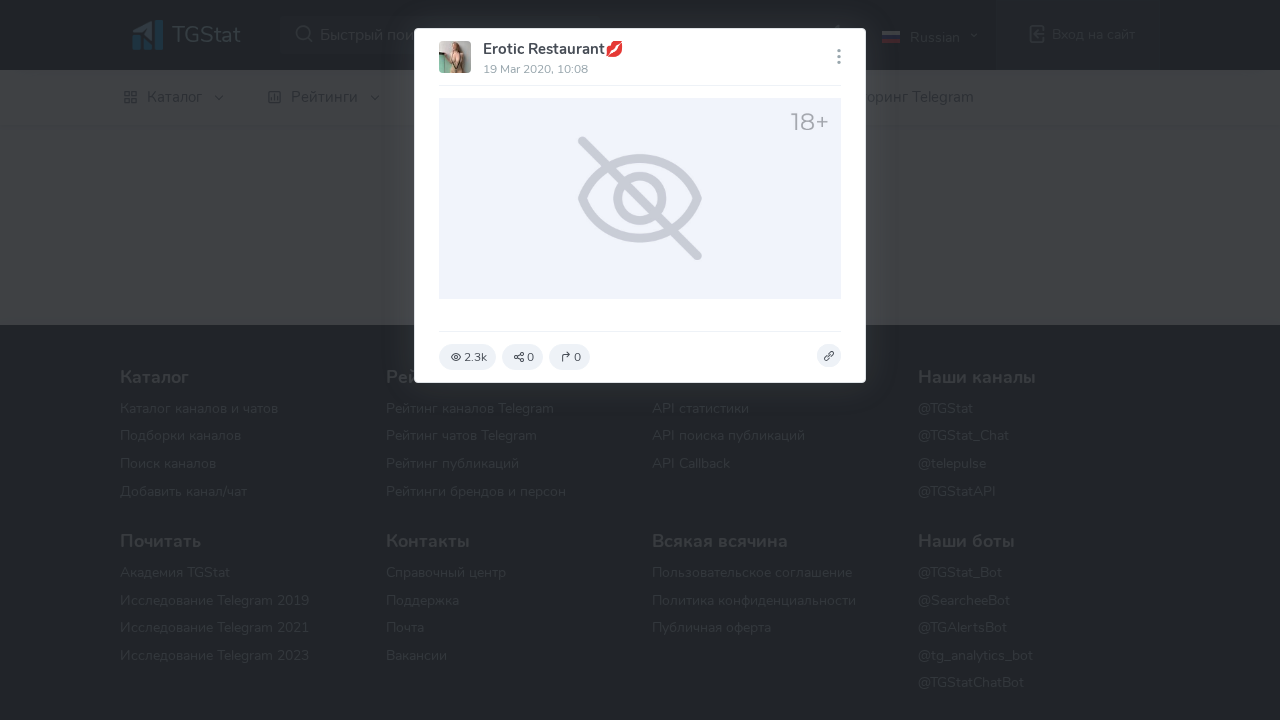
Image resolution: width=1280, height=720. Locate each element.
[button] (829, 356)
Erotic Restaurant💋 (553, 49)
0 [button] (530, 357)
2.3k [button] (475, 357)
